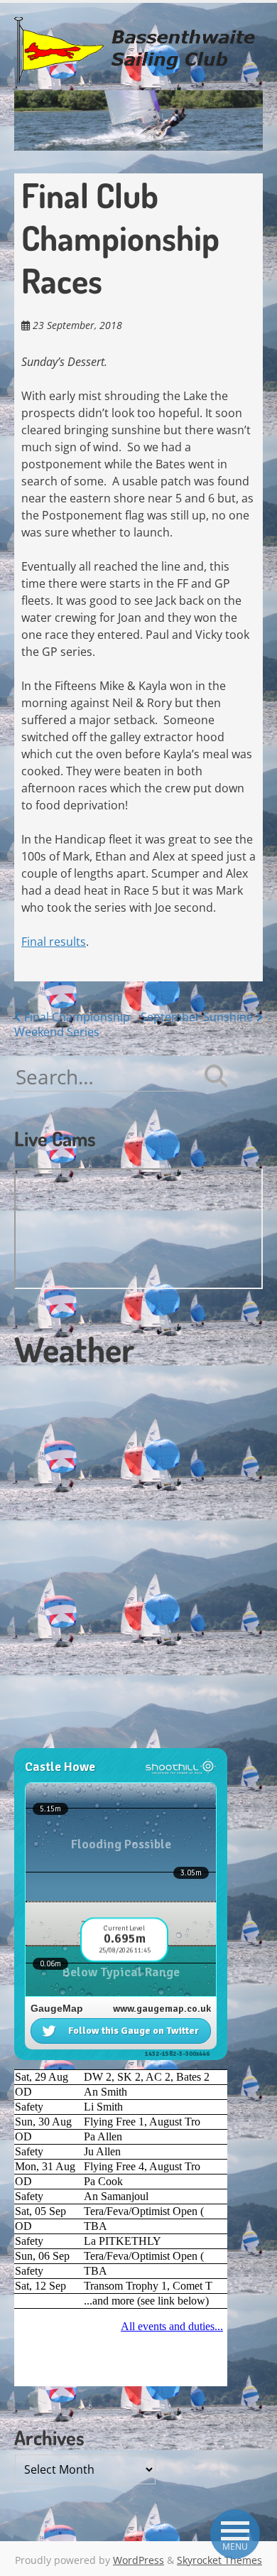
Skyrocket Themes (219, 2560)
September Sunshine (198, 1017)
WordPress (138, 2560)
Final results (54, 942)
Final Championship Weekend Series (72, 1024)
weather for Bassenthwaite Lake (110, 1740)
